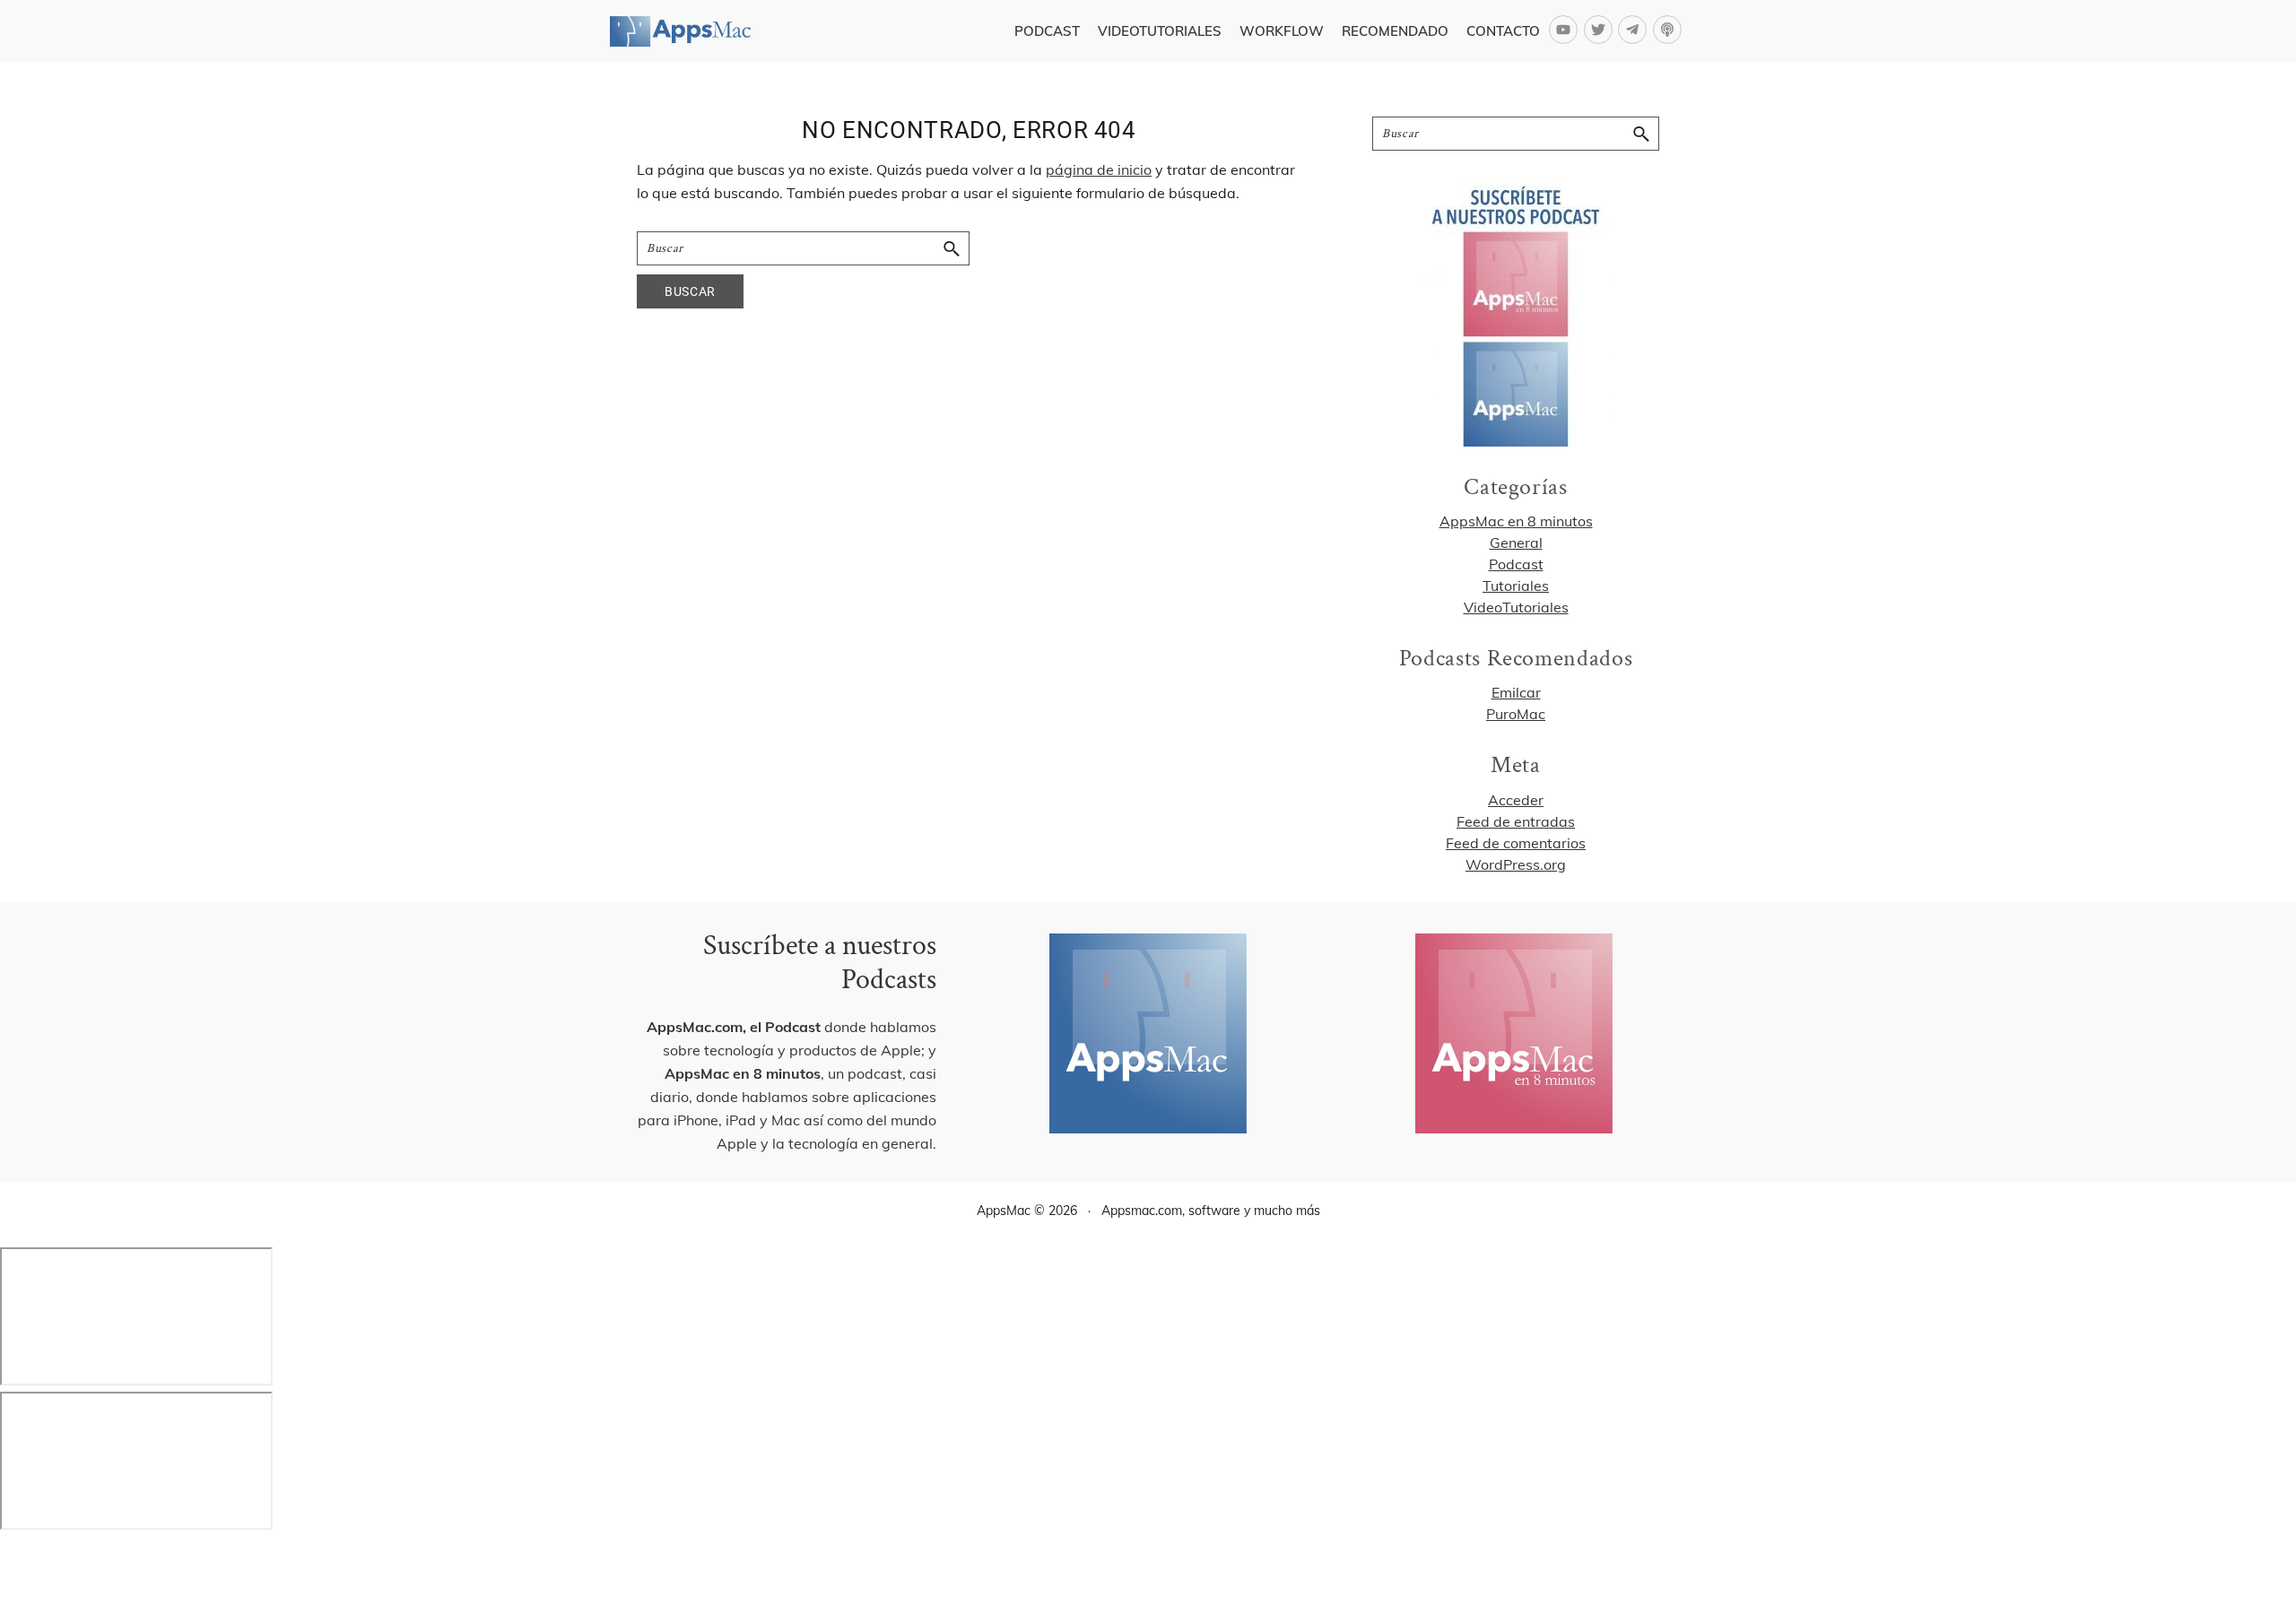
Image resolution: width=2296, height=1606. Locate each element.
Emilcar (1516, 692)
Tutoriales (1516, 586)
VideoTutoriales (1516, 607)
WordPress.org (1516, 864)
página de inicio (1099, 169)
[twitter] (1601, 30)
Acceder (1516, 800)
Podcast (1516, 564)
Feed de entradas (1516, 821)
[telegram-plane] (1635, 30)
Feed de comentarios (1516, 843)
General (1516, 543)
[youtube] (1566, 30)
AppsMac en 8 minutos (1516, 521)
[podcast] (1670, 30)
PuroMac (1516, 714)
